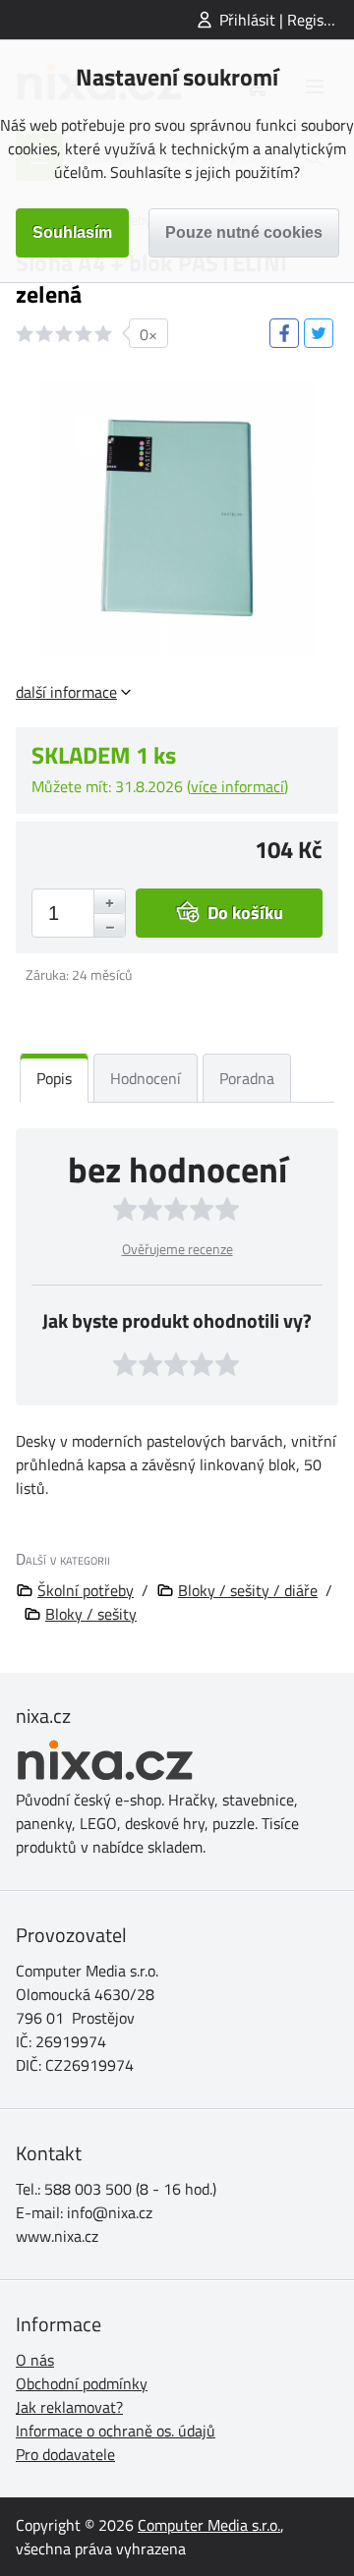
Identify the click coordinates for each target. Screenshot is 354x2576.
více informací (237, 786)
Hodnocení (146, 1078)
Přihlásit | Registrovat (287, 20)
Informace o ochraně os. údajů (116, 2431)
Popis (54, 1078)
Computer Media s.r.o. (209, 2525)
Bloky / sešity (91, 1614)
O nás (35, 2360)
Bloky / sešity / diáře (248, 1590)
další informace (66, 692)
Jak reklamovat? (69, 2407)
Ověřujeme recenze (177, 1249)
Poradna (247, 1078)
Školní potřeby (86, 1590)
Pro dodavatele (65, 2454)
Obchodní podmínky (82, 2383)
